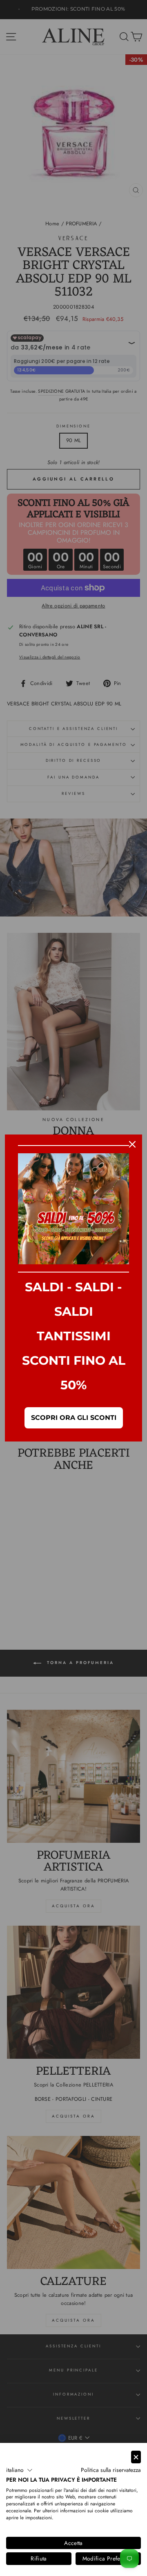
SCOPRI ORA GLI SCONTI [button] (74, 1418)
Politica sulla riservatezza (111, 2470)
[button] (19, 2470)
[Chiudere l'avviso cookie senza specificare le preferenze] (136, 2457)
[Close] (132, 1144)
